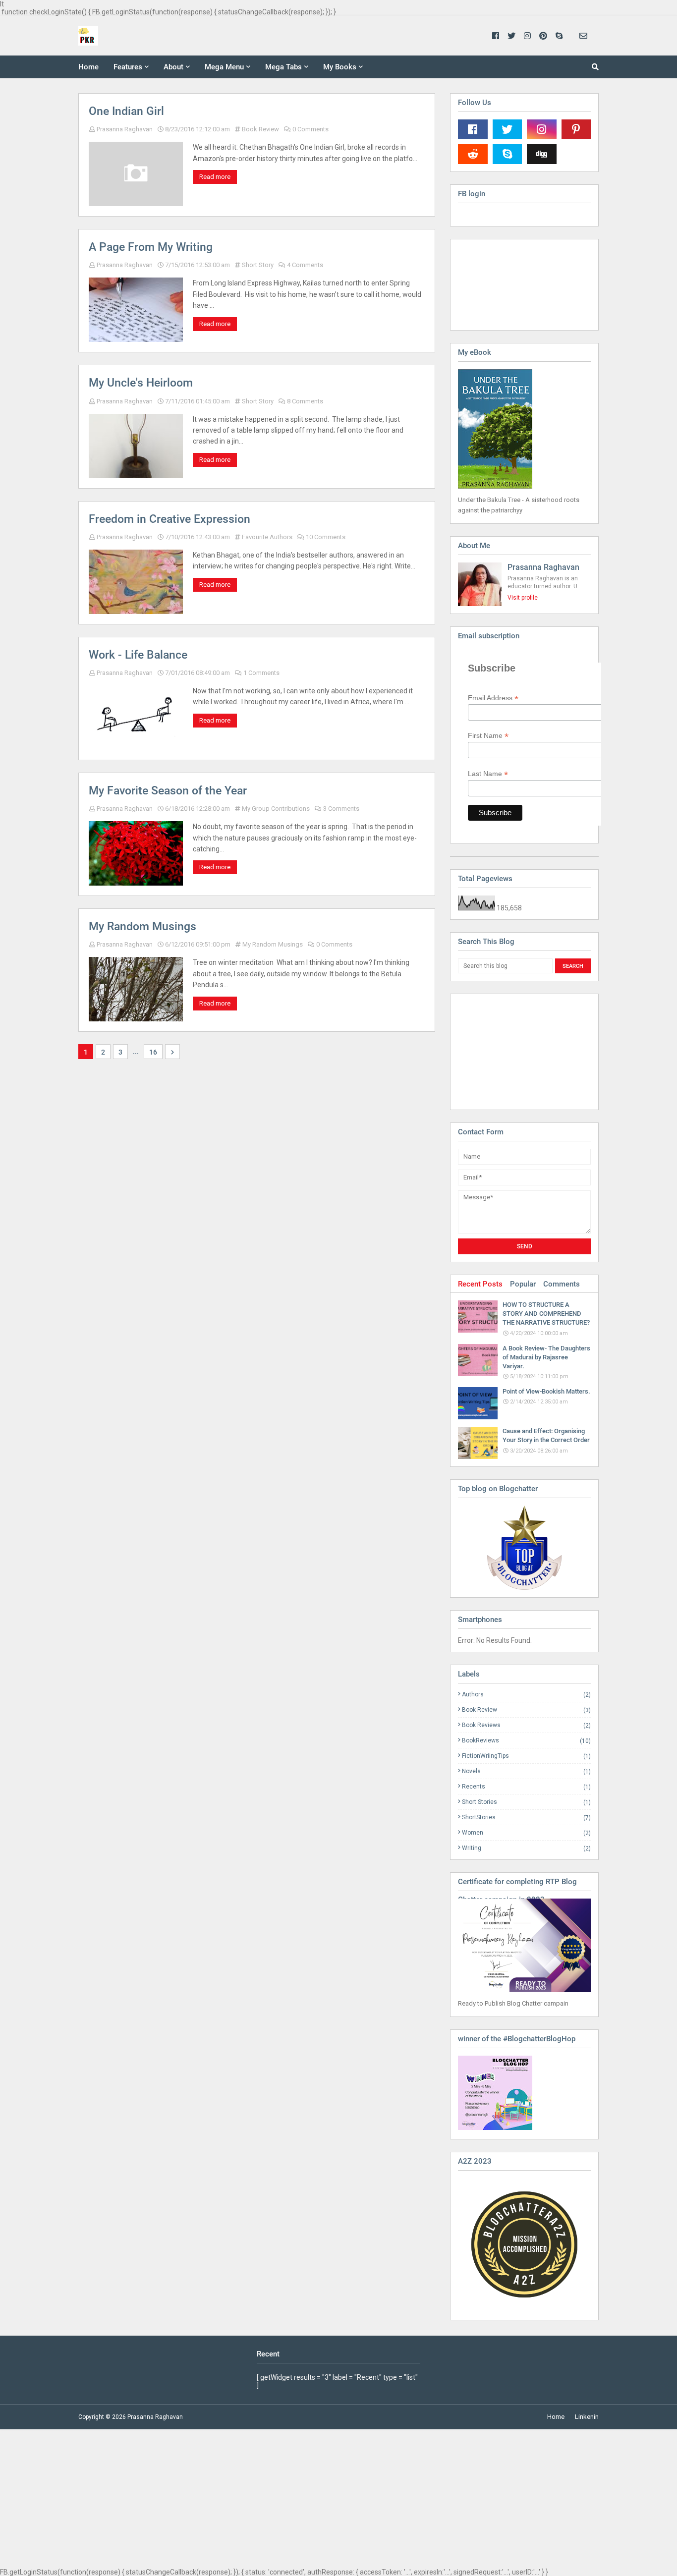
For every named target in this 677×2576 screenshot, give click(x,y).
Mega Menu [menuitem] (224, 67)
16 (153, 1052)
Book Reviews (526, 1725)
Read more (215, 177)
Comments (562, 1284)
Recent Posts (480, 1284)
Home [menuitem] (88, 67)
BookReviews (526, 1741)
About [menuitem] (173, 67)
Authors (526, 1695)
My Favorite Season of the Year (168, 791)
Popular (523, 1284)
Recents (526, 1787)
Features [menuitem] (128, 67)
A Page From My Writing (151, 247)
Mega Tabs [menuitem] (283, 67)
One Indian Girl (126, 111)
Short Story (258, 265)
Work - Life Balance (138, 655)
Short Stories (526, 1802)
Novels (526, 1771)
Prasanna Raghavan (125, 129)
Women (526, 1833)
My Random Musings (142, 926)
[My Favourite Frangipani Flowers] (524, 1548)
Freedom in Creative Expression (169, 519)
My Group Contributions (276, 809)
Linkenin (587, 2417)
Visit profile (523, 598)
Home (556, 2417)
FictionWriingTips (526, 1756)
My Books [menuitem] (340, 67)
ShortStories (526, 1818)
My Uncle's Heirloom (141, 383)
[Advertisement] (508, 1051)
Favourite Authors (267, 537)
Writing (526, 1848)
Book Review (260, 129)
